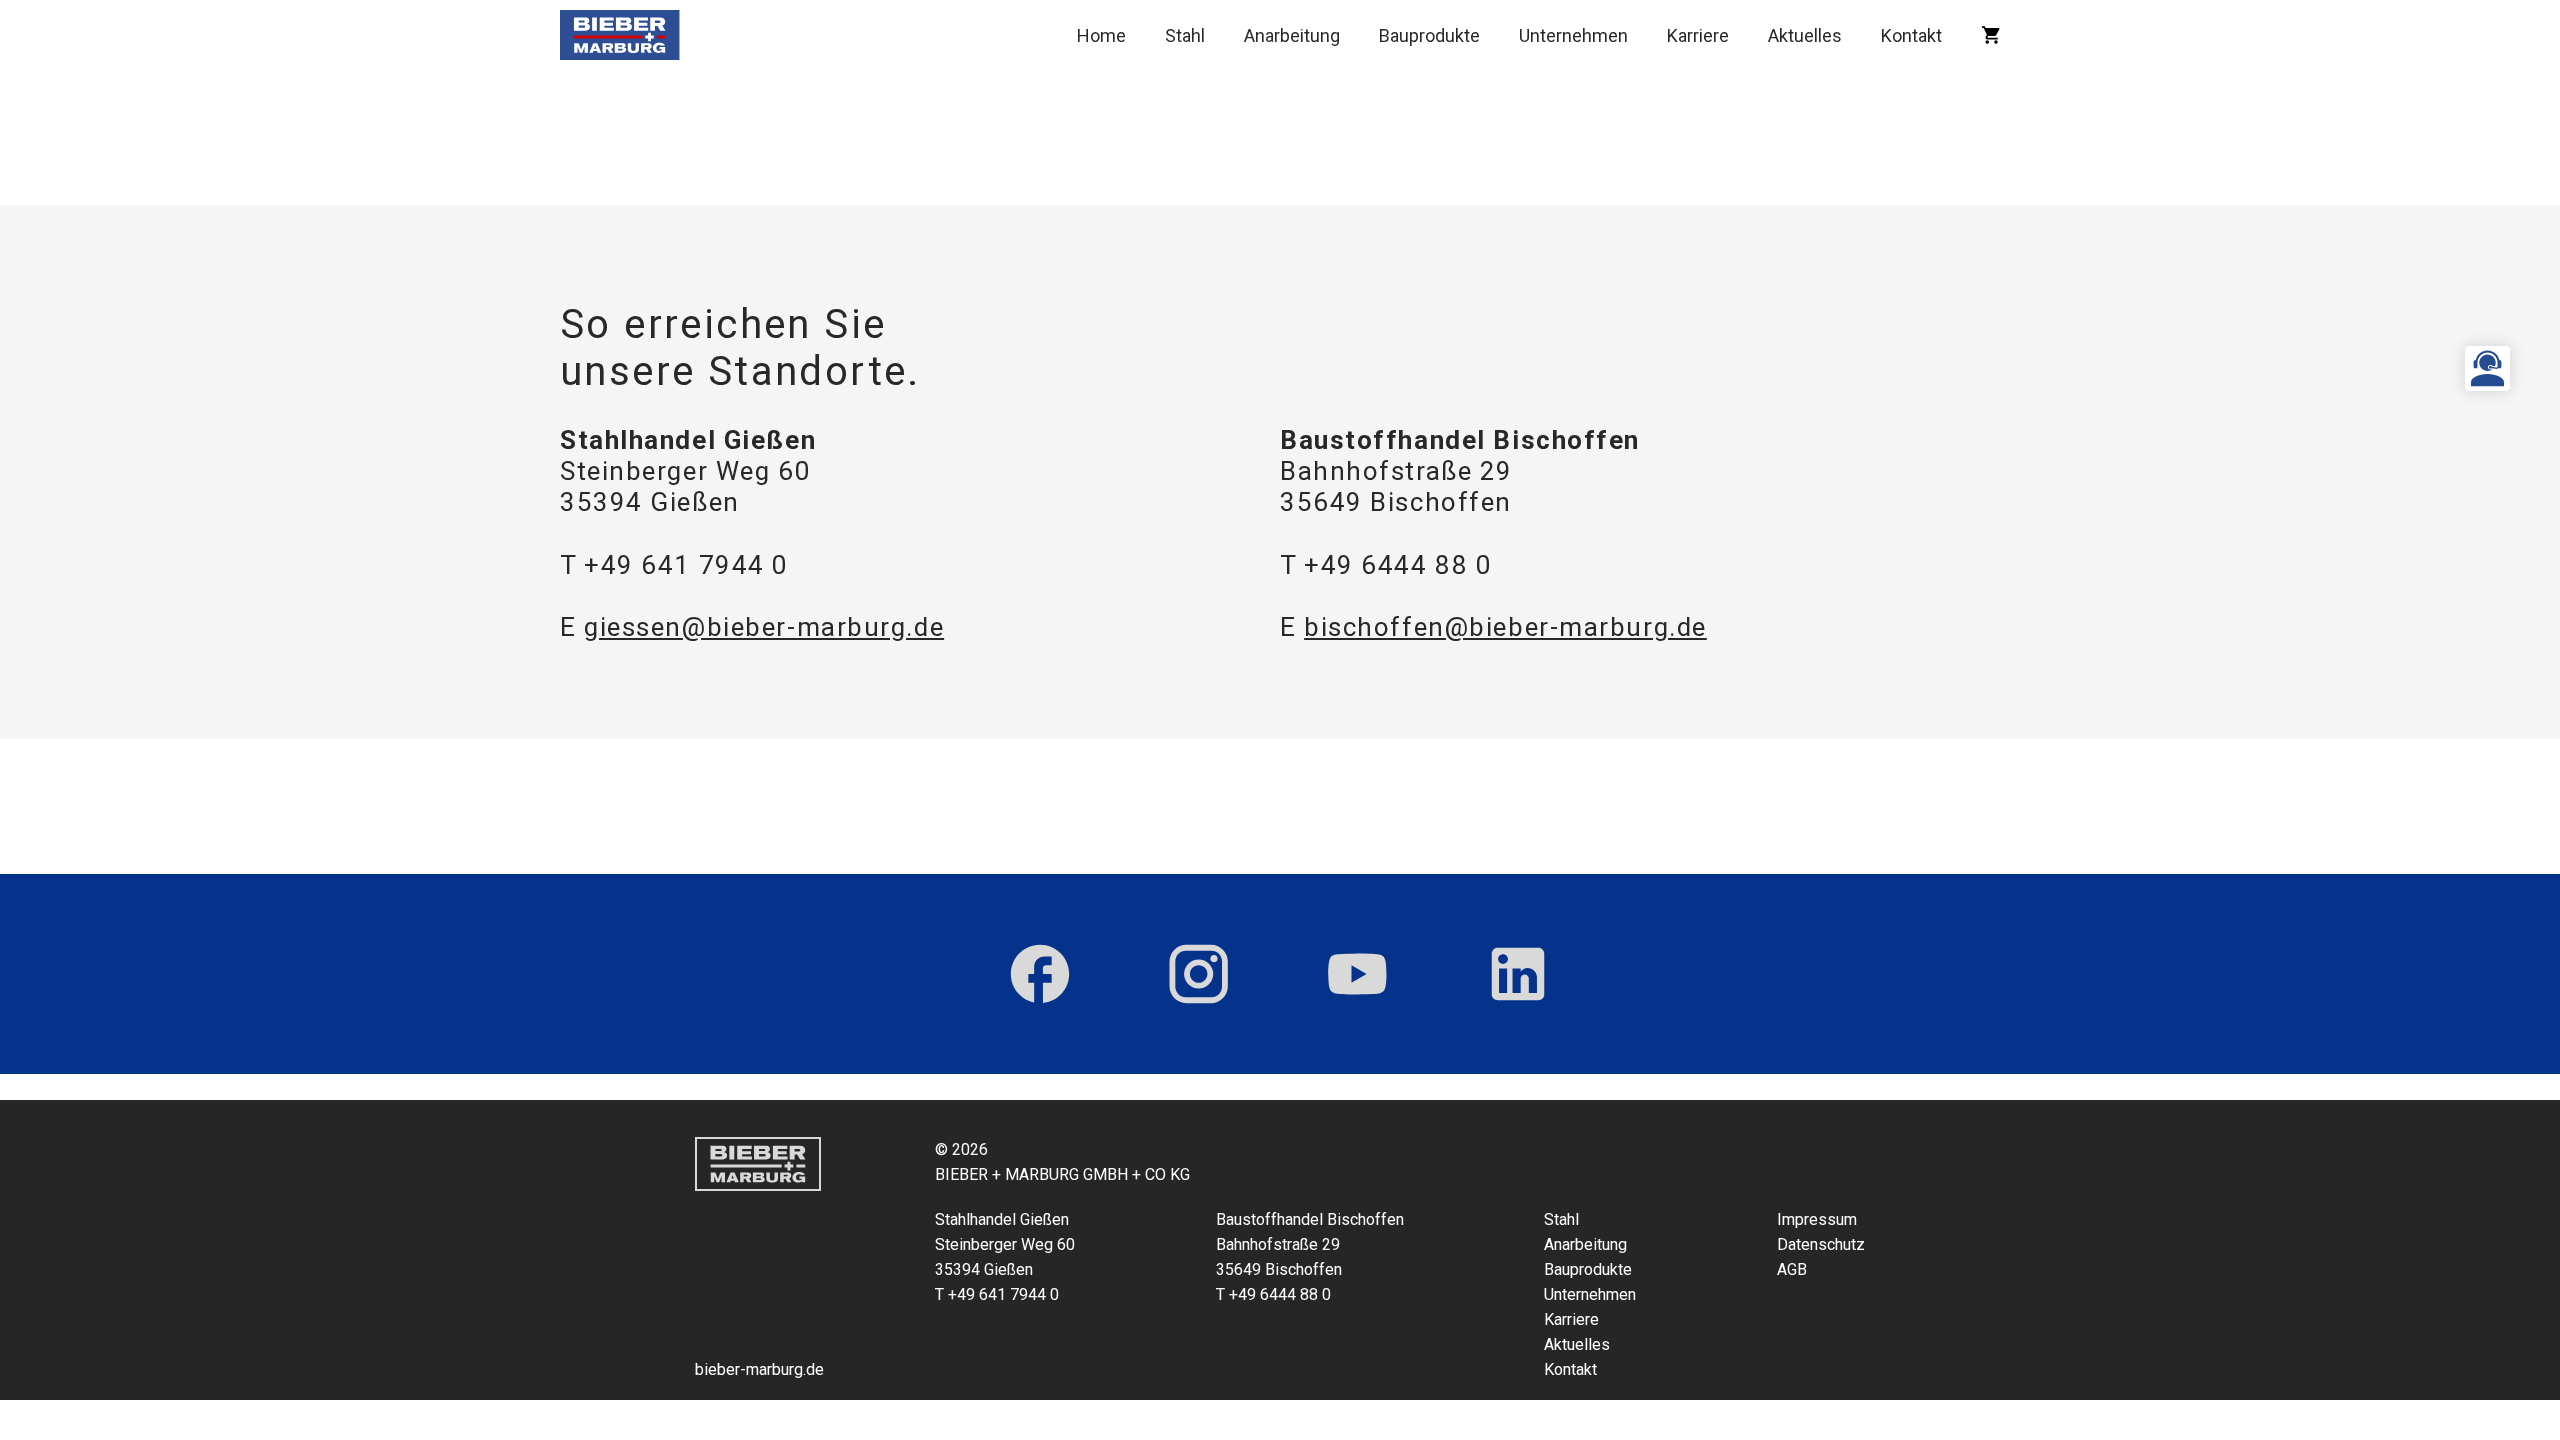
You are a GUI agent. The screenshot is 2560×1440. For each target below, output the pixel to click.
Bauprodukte (1429, 35)
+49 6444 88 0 (1398, 565)
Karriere (1698, 35)
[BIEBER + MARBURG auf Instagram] (1198, 974)
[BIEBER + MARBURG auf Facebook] (1040, 974)
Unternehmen (1573, 35)
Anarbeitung (1292, 35)
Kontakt (1911, 35)
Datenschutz (1821, 1244)
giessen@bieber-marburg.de (764, 627)
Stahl (1185, 35)
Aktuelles (1805, 35)
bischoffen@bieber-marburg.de (1505, 627)
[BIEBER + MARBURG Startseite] (620, 35)
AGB (1792, 1269)
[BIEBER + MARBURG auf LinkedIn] (1518, 974)
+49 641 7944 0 (686, 565)
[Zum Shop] (1990, 35)
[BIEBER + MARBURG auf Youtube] (1357, 974)
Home (1101, 35)
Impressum (1817, 1219)
